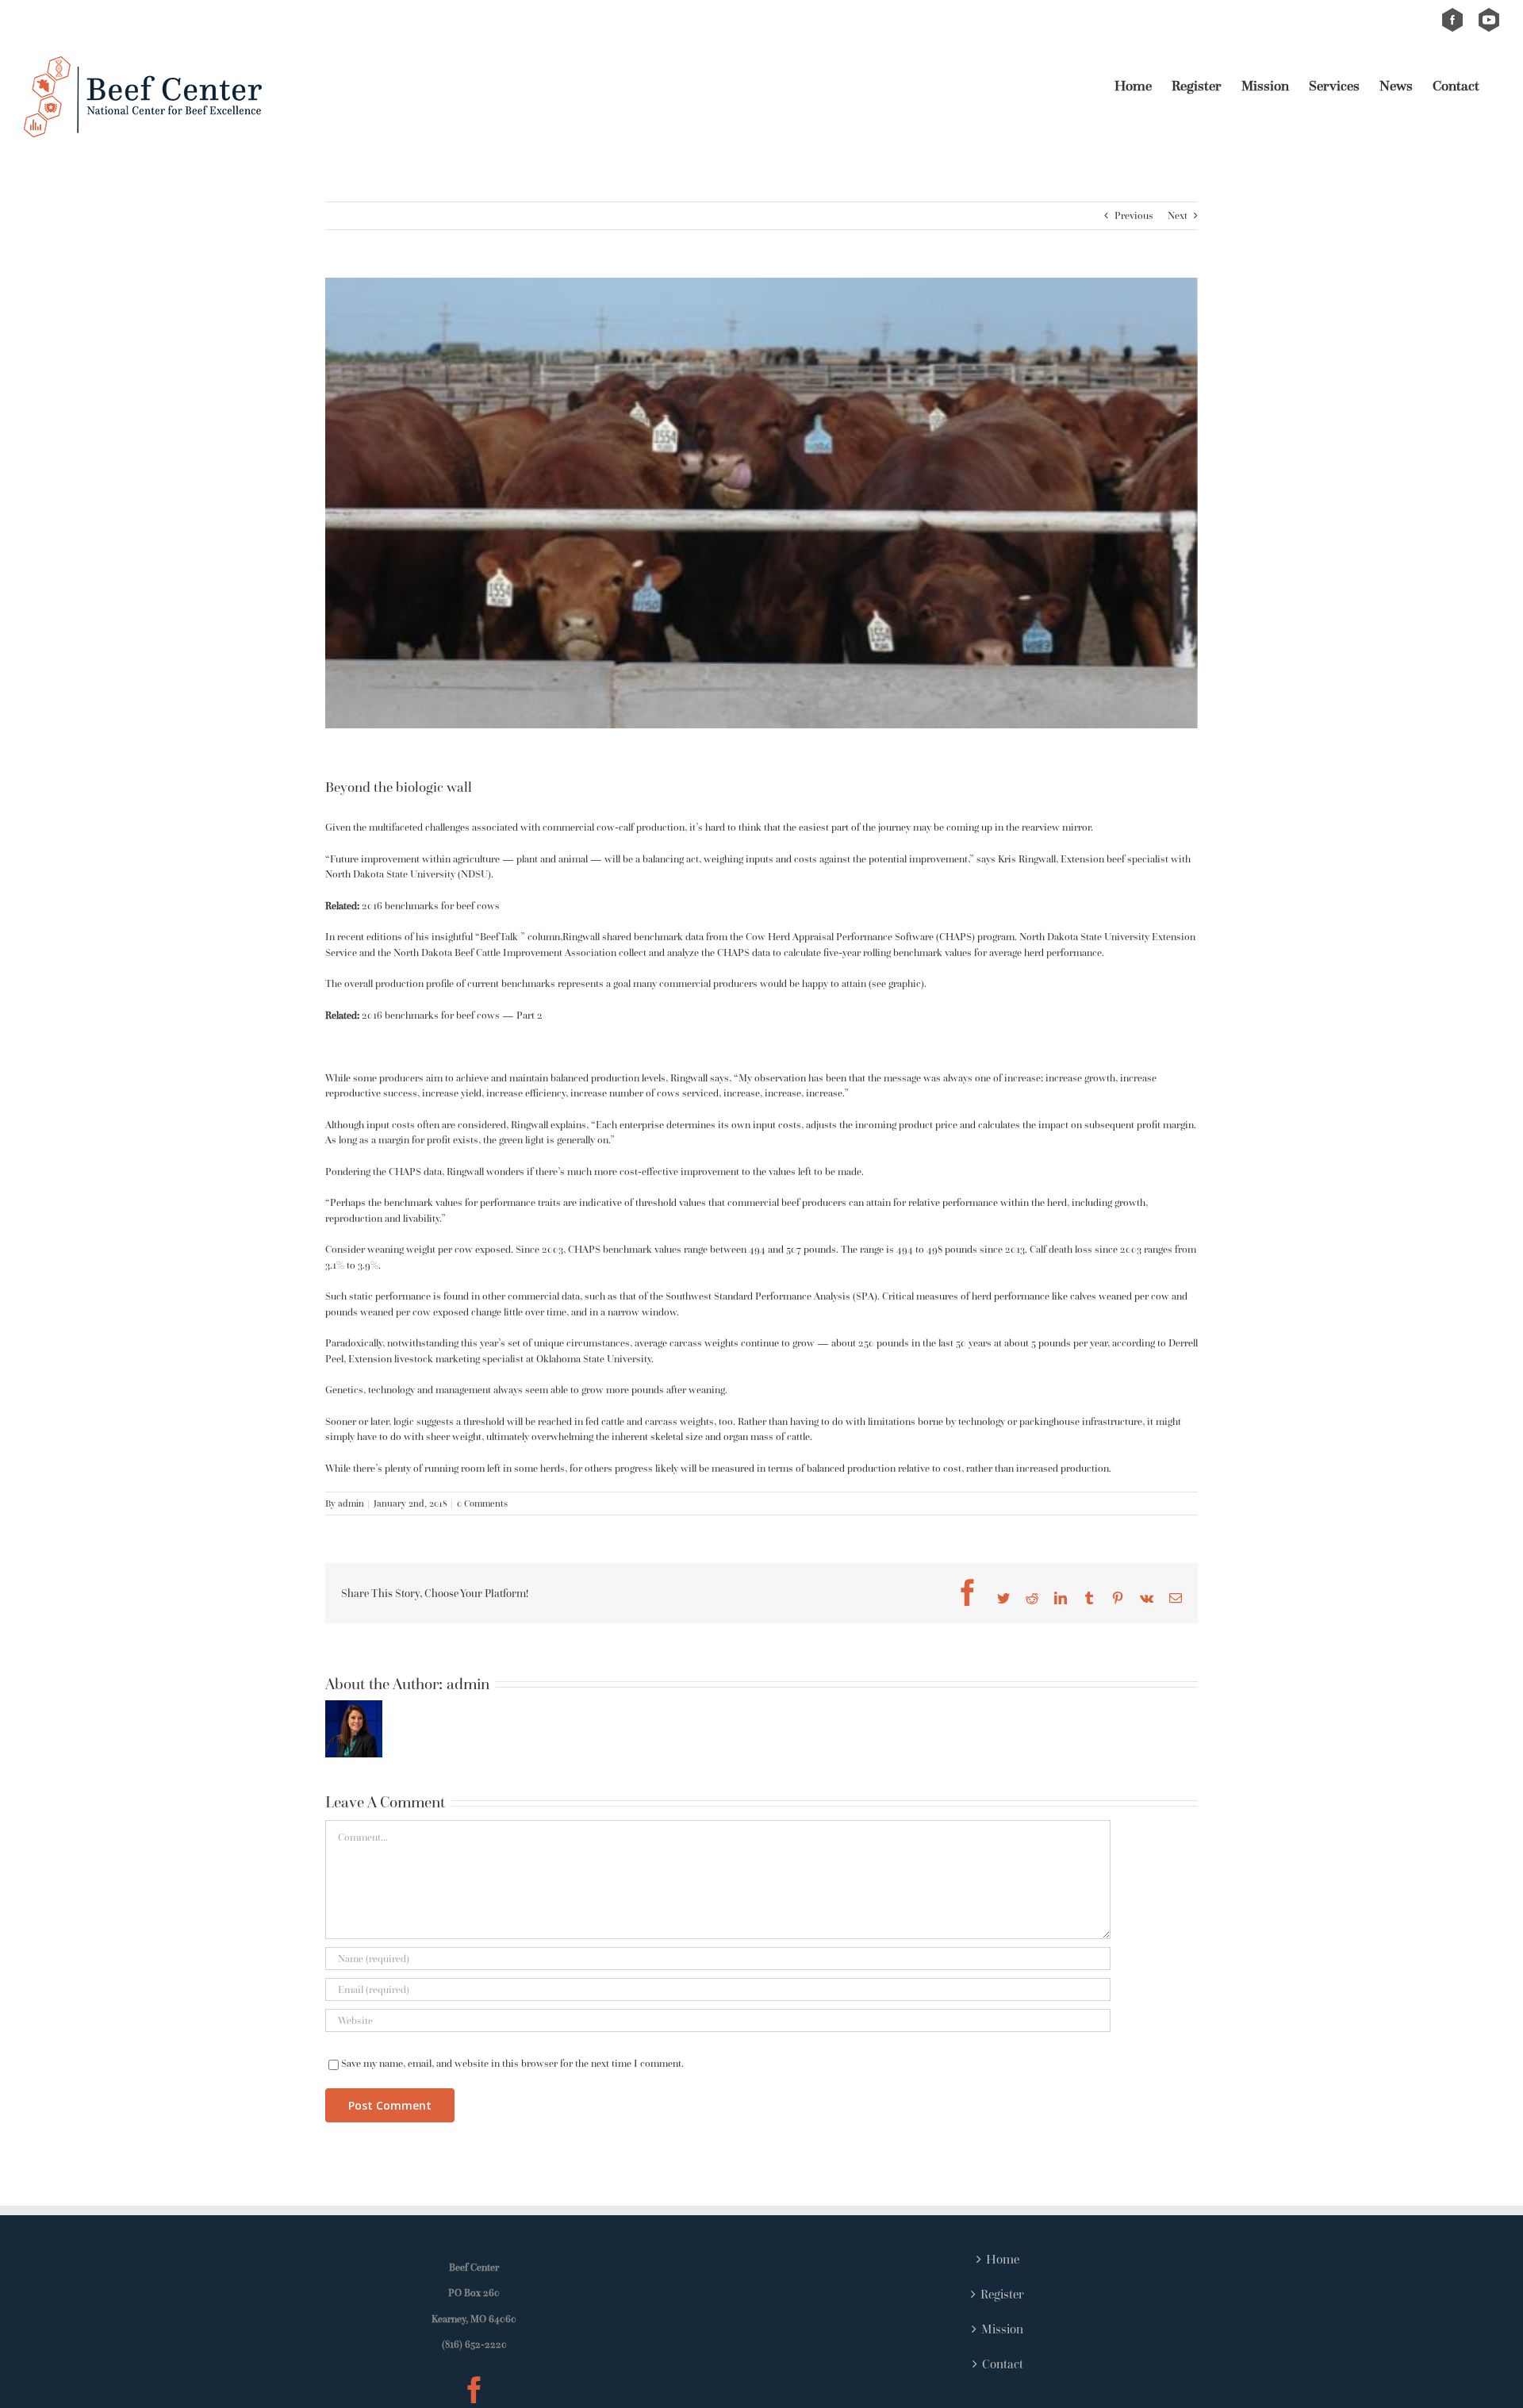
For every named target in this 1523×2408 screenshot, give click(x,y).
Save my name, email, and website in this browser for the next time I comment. (512, 2063)
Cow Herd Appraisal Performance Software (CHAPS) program (880, 937)
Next (1178, 215)
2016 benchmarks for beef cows (431, 906)
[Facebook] (474, 2390)
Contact (1003, 2364)
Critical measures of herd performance (966, 1296)
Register (1002, 2294)
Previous (1134, 215)
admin (351, 1503)
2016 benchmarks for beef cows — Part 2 (452, 1015)
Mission (1002, 2329)
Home (1003, 2259)
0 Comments (482, 1503)
